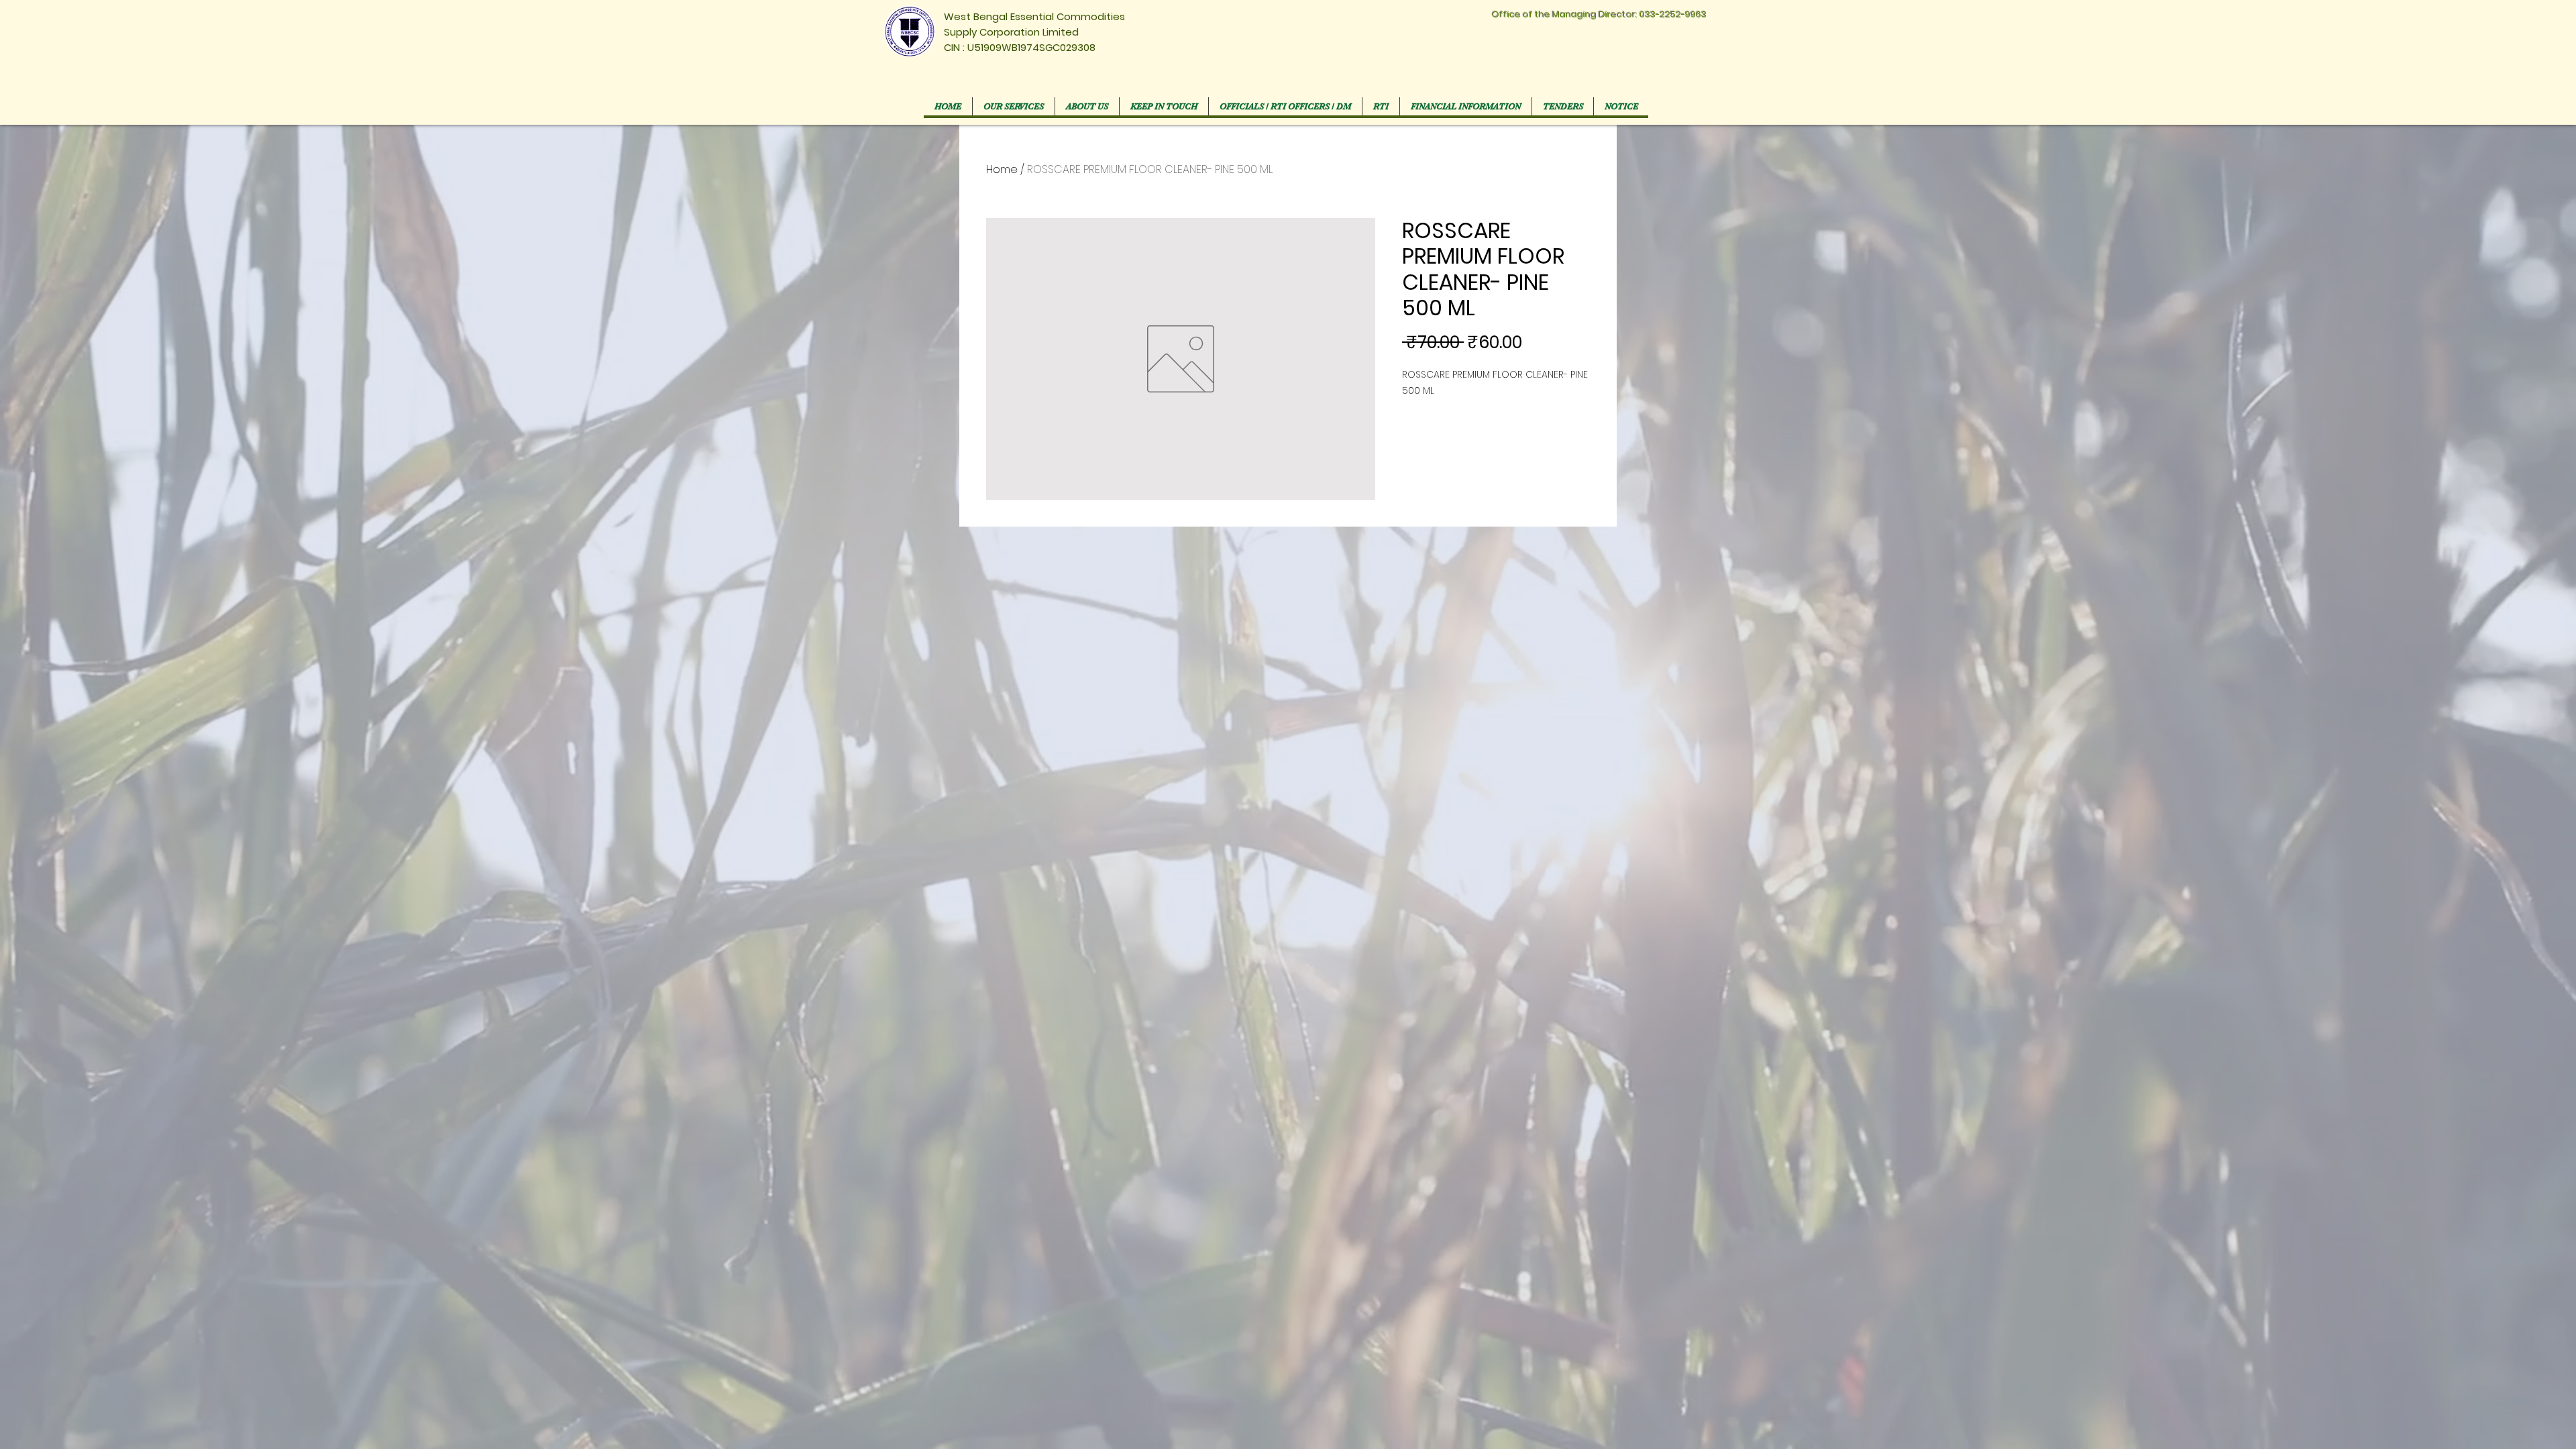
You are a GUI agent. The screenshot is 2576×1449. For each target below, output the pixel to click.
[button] (1285, 106)
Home (1002, 169)
